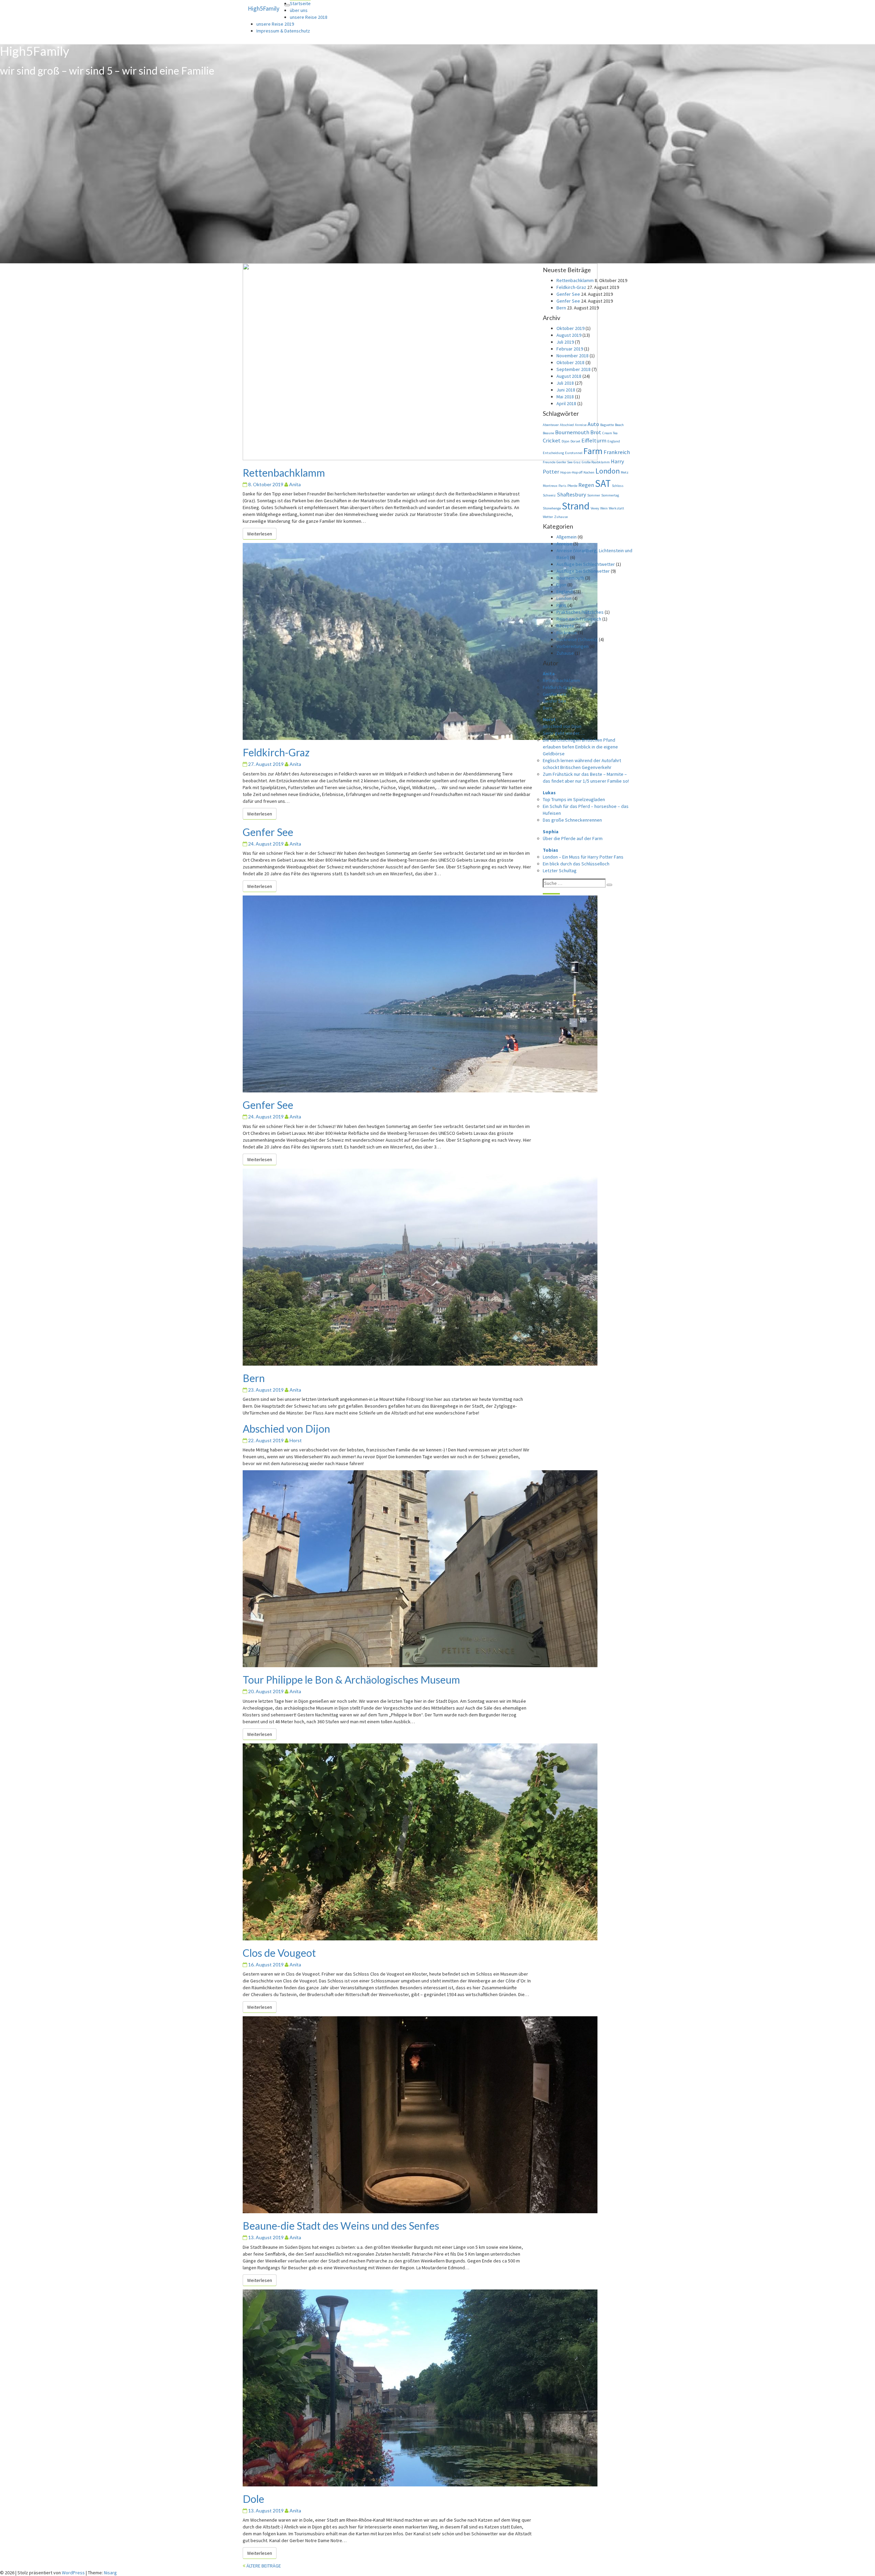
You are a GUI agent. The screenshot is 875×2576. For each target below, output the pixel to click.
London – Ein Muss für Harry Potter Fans (583, 857)
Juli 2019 (565, 342)
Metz (625, 472)
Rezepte (565, 626)
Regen (586, 485)
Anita (295, 484)
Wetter (548, 517)
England (614, 441)
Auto (593, 424)
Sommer (594, 495)
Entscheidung (553, 453)
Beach (619, 425)
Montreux (550, 486)
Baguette (607, 425)
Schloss (618, 486)
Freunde (549, 462)
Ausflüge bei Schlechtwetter (586, 564)
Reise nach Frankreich (579, 619)
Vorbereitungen (573, 646)
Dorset (575, 441)
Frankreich (617, 452)
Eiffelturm (594, 441)
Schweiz (549, 495)
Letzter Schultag (560, 871)
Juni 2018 (566, 390)
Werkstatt (616, 508)
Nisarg (110, 2573)
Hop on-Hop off (571, 472)
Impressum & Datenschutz (283, 31)
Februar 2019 (570, 349)
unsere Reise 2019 (275, 24)
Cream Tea (610, 433)
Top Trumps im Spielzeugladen (574, 799)
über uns (299, 10)
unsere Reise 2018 (309, 17)
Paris (562, 486)
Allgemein (567, 537)
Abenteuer (551, 425)
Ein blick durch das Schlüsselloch (576, 864)
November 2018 (573, 356)
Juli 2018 (565, 383)
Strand (576, 506)
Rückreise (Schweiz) (577, 639)
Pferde (572, 486)
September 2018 (574, 369)
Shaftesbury (571, 495)
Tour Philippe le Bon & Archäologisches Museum (351, 1679)
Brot (596, 432)
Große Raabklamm (596, 462)
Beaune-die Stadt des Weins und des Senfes (341, 2226)
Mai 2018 (565, 397)
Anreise (581, 425)
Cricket (552, 441)
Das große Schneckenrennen (572, 820)
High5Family (264, 8)
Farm (593, 451)
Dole (253, 2499)
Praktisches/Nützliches (580, 612)
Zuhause (561, 517)
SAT (603, 483)
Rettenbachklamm (284, 473)
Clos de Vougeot (279, 1953)
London (608, 471)
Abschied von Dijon (286, 1429)
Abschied (567, 425)
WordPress (73, 2573)
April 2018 (566, 403)
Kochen (589, 472)
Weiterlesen (262, 534)
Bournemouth (572, 432)
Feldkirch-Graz (276, 752)
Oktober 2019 (570, 328)
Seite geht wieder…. (564, 733)
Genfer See (268, 832)
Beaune (548, 433)
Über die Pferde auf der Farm (573, 838)
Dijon (566, 441)
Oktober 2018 (570, 362)
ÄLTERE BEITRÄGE (263, 2566)
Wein (604, 508)
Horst (296, 1440)
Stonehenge (552, 508)
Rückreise (567, 633)
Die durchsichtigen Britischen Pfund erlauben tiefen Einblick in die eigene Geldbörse (580, 747)
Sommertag (610, 495)
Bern (254, 1378)
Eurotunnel (574, 453)
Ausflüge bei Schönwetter (583, 571)
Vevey (595, 508)
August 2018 (569, 376)
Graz (577, 462)
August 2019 (569, 335)
